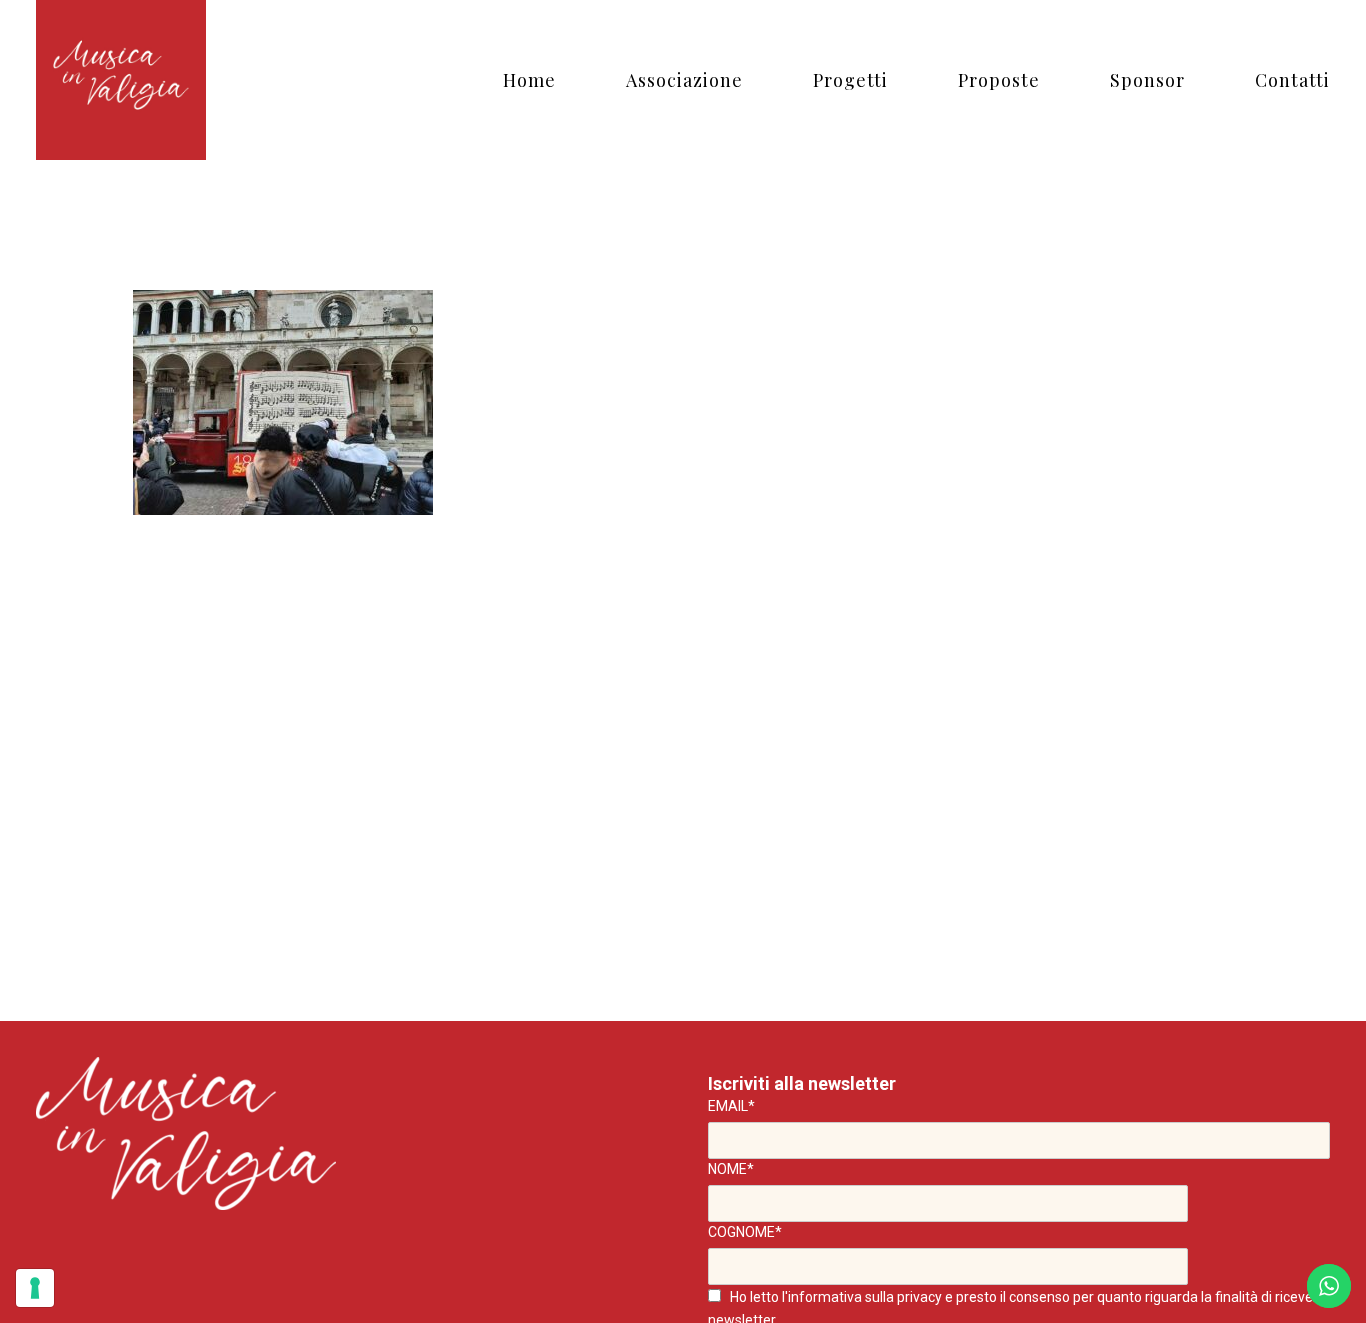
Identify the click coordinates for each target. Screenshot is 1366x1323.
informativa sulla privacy (865, 1297)
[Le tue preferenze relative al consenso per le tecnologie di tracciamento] (35, 1288)
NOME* (731, 1169)
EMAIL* (731, 1106)
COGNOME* (745, 1232)
